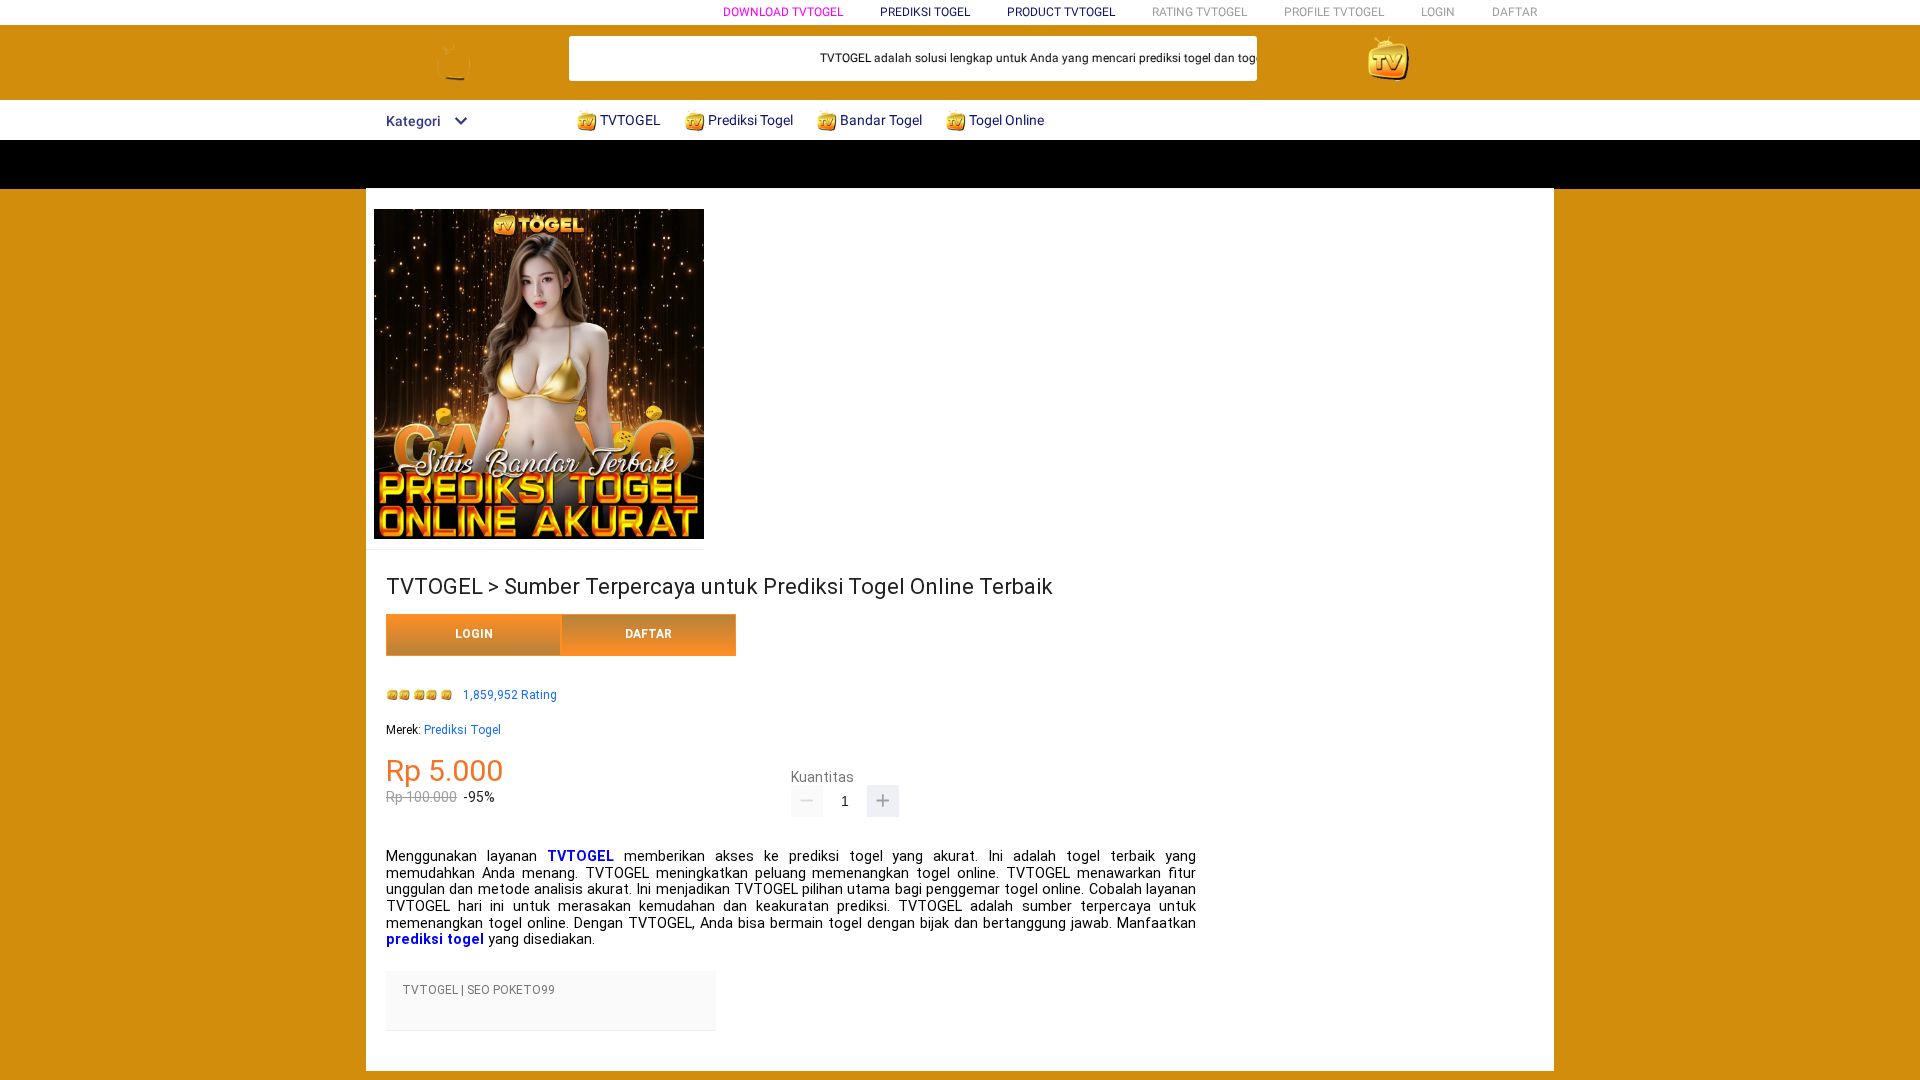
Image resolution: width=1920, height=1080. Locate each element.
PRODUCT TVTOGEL (1061, 12)
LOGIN (1438, 12)
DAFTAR (1514, 12)
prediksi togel (435, 939)
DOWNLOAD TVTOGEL (783, 12)
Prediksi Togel (462, 730)
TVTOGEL (580, 856)
